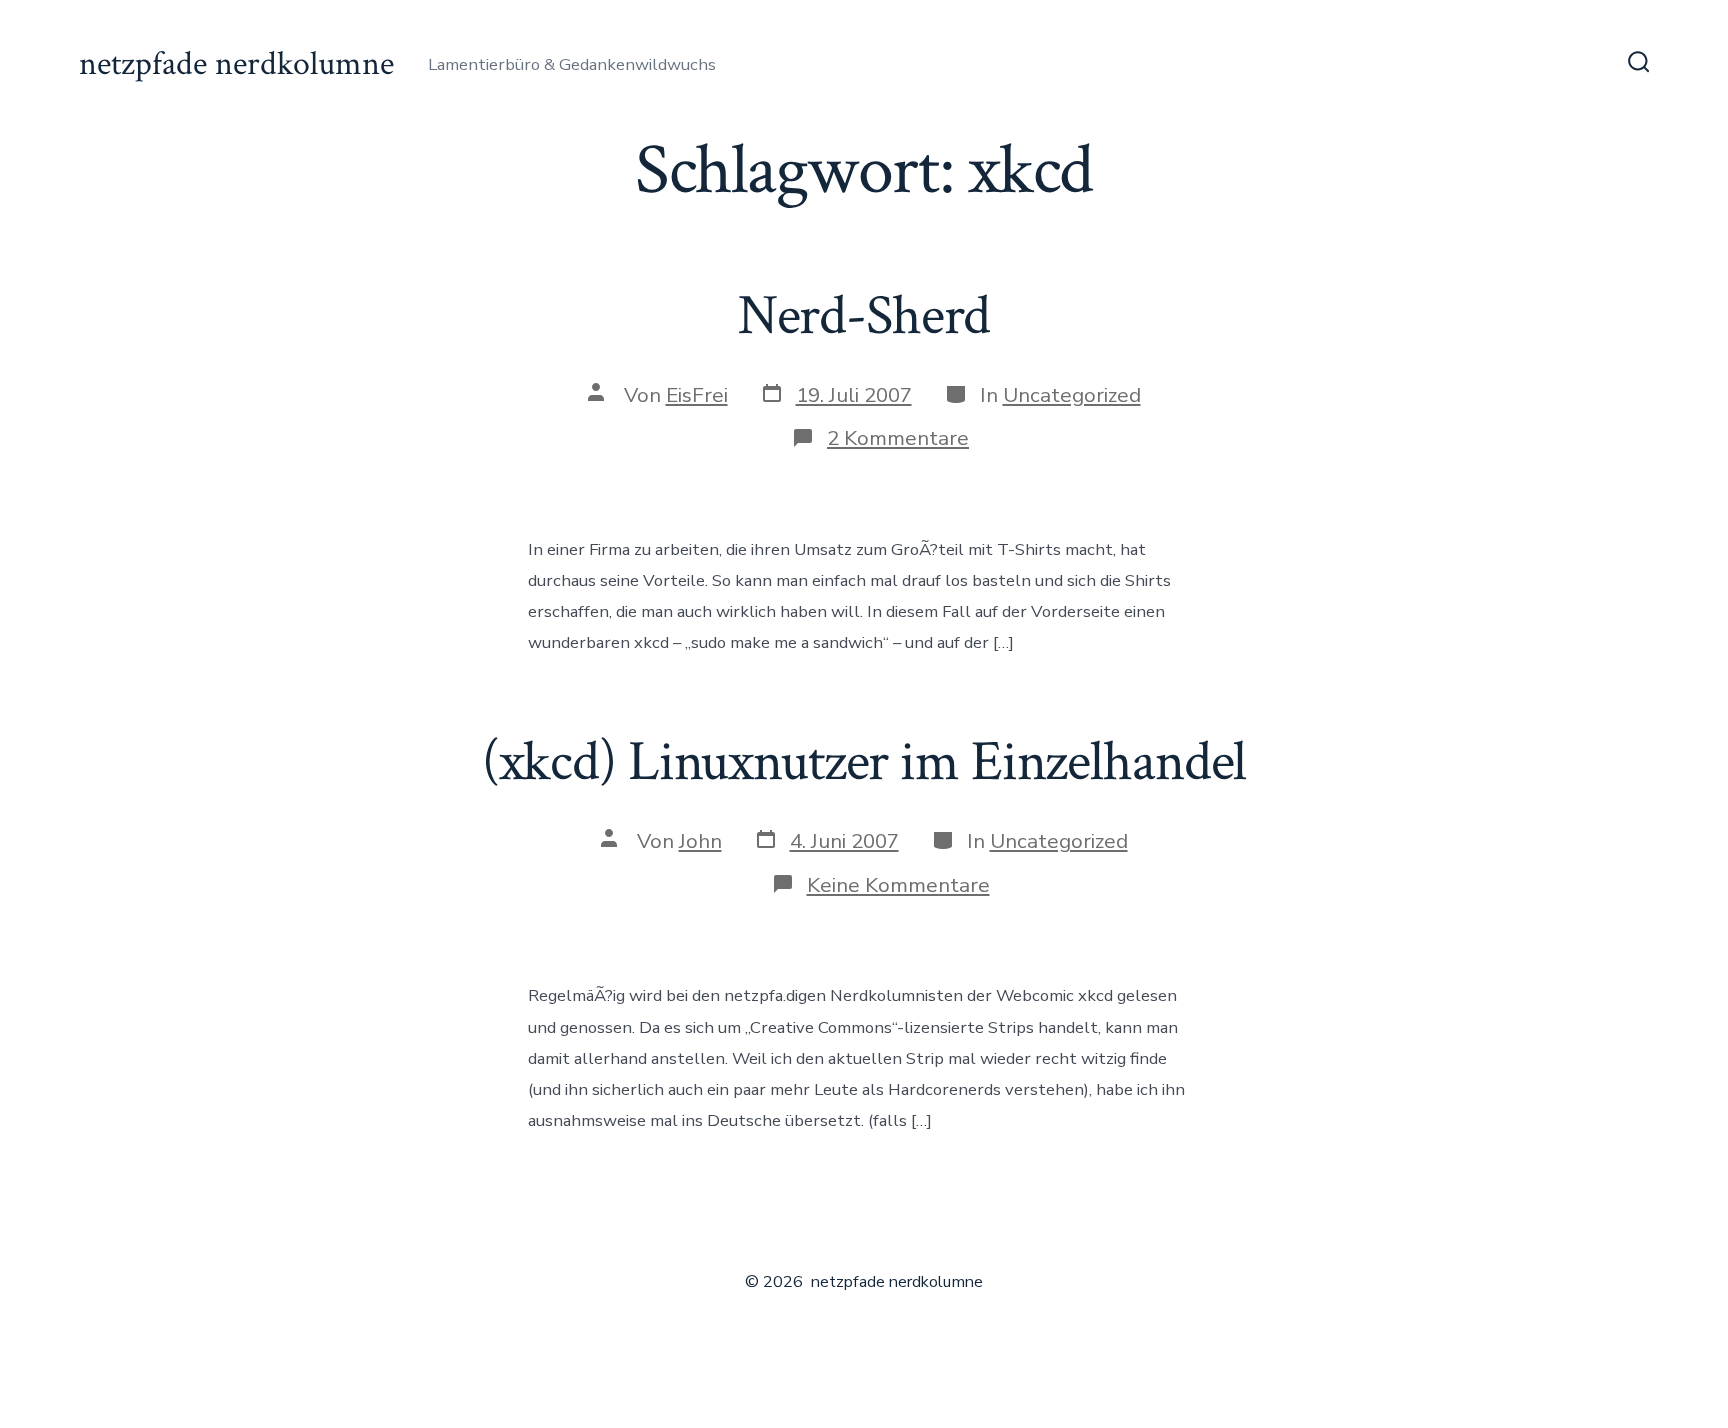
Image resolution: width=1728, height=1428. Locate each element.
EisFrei (697, 395)
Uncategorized (1072, 395)
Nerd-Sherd (864, 316)
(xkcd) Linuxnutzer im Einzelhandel (864, 762)
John (700, 841)
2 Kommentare (898, 438)
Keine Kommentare (898, 885)
